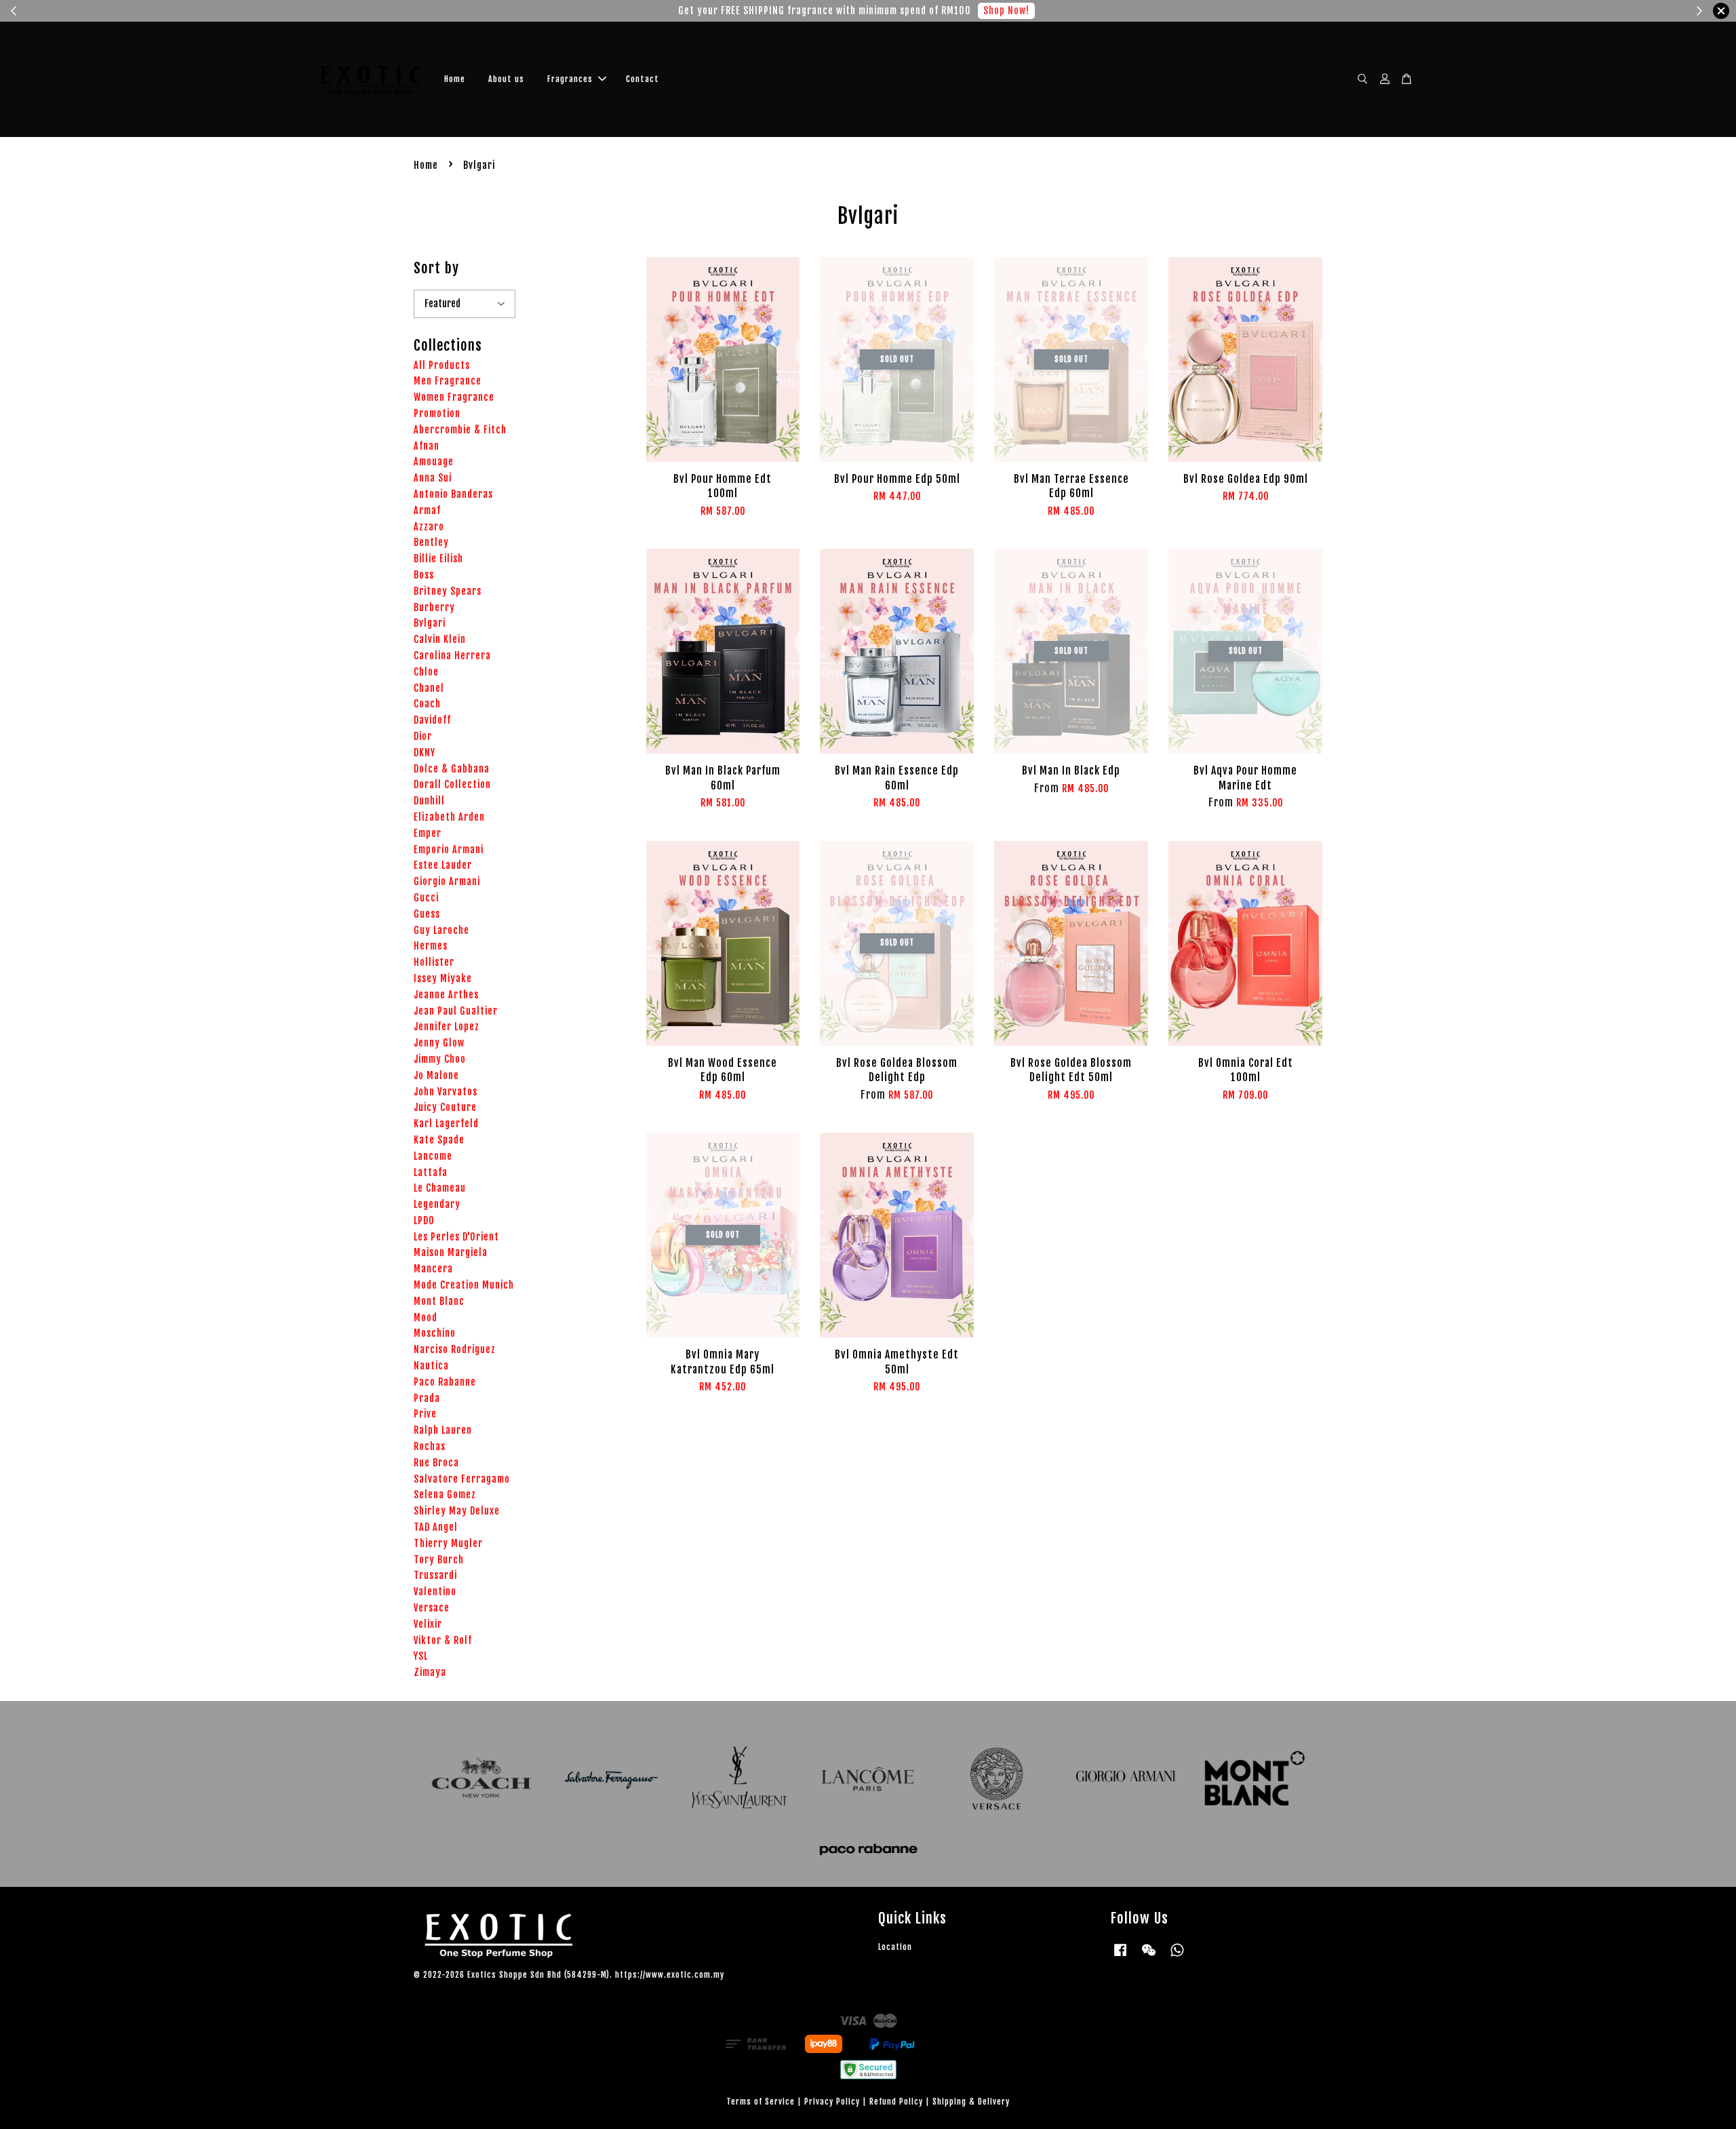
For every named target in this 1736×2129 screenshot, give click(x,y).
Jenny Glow (439, 1043)
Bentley (431, 542)
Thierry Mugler (448, 1543)
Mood (426, 1317)
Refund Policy (896, 2102)
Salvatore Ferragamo (462, 1479)
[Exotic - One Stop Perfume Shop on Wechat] (1149, 1956)
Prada (427, 1398)
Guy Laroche (441, 930)
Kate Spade (439, 1140)
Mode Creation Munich (464, 1285)
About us (506, 79)
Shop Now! (706, 11)
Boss (424, 575)
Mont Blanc (439, 1301)
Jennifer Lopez (447, 1027)
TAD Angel (436, 1527)
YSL (421, 1656)
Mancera (433, 1269)
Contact (643, 79)
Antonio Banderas (453, 494)
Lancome (433, 1156)
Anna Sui (433, 478)
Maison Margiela (451, 1252)
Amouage (434, 462)
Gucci (426, 898)
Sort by (436, 268)
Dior (423, 736)
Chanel (429, 688)
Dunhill (429, 801)
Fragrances (570, 79)
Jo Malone (436, 1075)
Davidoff (432, 720)
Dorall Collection (452, 784)
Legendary (437, 1204)
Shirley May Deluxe (457, 1511)
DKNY (425, 753)
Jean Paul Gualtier (456, 1011)
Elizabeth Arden (449, 817)
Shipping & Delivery (971, 2102)
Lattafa (431, 1172)
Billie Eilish (438, 559)
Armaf (427, 510)
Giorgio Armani (447, 881)
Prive (425, 1414)
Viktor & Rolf (443, 1640)
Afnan (427, 446)
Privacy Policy (832, 2102)
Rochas (430, 1446)
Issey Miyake (443, 978)
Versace (432, 1608)
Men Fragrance (448, 381)
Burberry (434, 607)
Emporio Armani (449, 849)
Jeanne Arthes (446, 995)
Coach (427, 704)
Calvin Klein (440, 639)
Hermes (431, 946)
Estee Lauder (443, 865)
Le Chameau (440, 1188)
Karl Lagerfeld (446, 1124)
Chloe (426, 672)
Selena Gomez (445, 1495)
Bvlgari (430, 623)
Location (895, 1947)
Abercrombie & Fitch (460, 430)
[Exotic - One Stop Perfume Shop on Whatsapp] (1177, 1956)
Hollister (434, 962)
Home (455, 79)
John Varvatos (446, 1092)
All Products (442, 365)
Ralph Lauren (443, 1430)
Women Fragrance (454, 397)
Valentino (435, 1591)
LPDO (424, 1220)
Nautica (431, 1366)
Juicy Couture (445, 1107)
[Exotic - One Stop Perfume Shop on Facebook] (1120, 1956)
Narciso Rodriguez (455, 1349)
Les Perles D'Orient (456, 1237)
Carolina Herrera (452, 656)
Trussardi (435, 1575)
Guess (427, 914)
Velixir (428, 1624)
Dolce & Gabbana (452, 769)
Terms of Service (761, 2102)
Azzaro (429, 527)
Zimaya (430, 1672)
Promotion (437, 413)
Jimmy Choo (440, 1059)
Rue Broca (436, 1463)
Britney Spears (448, 591)
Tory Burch (439, 1560)
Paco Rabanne (445, 1382)
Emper (428, 833)
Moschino (435, 1333)
